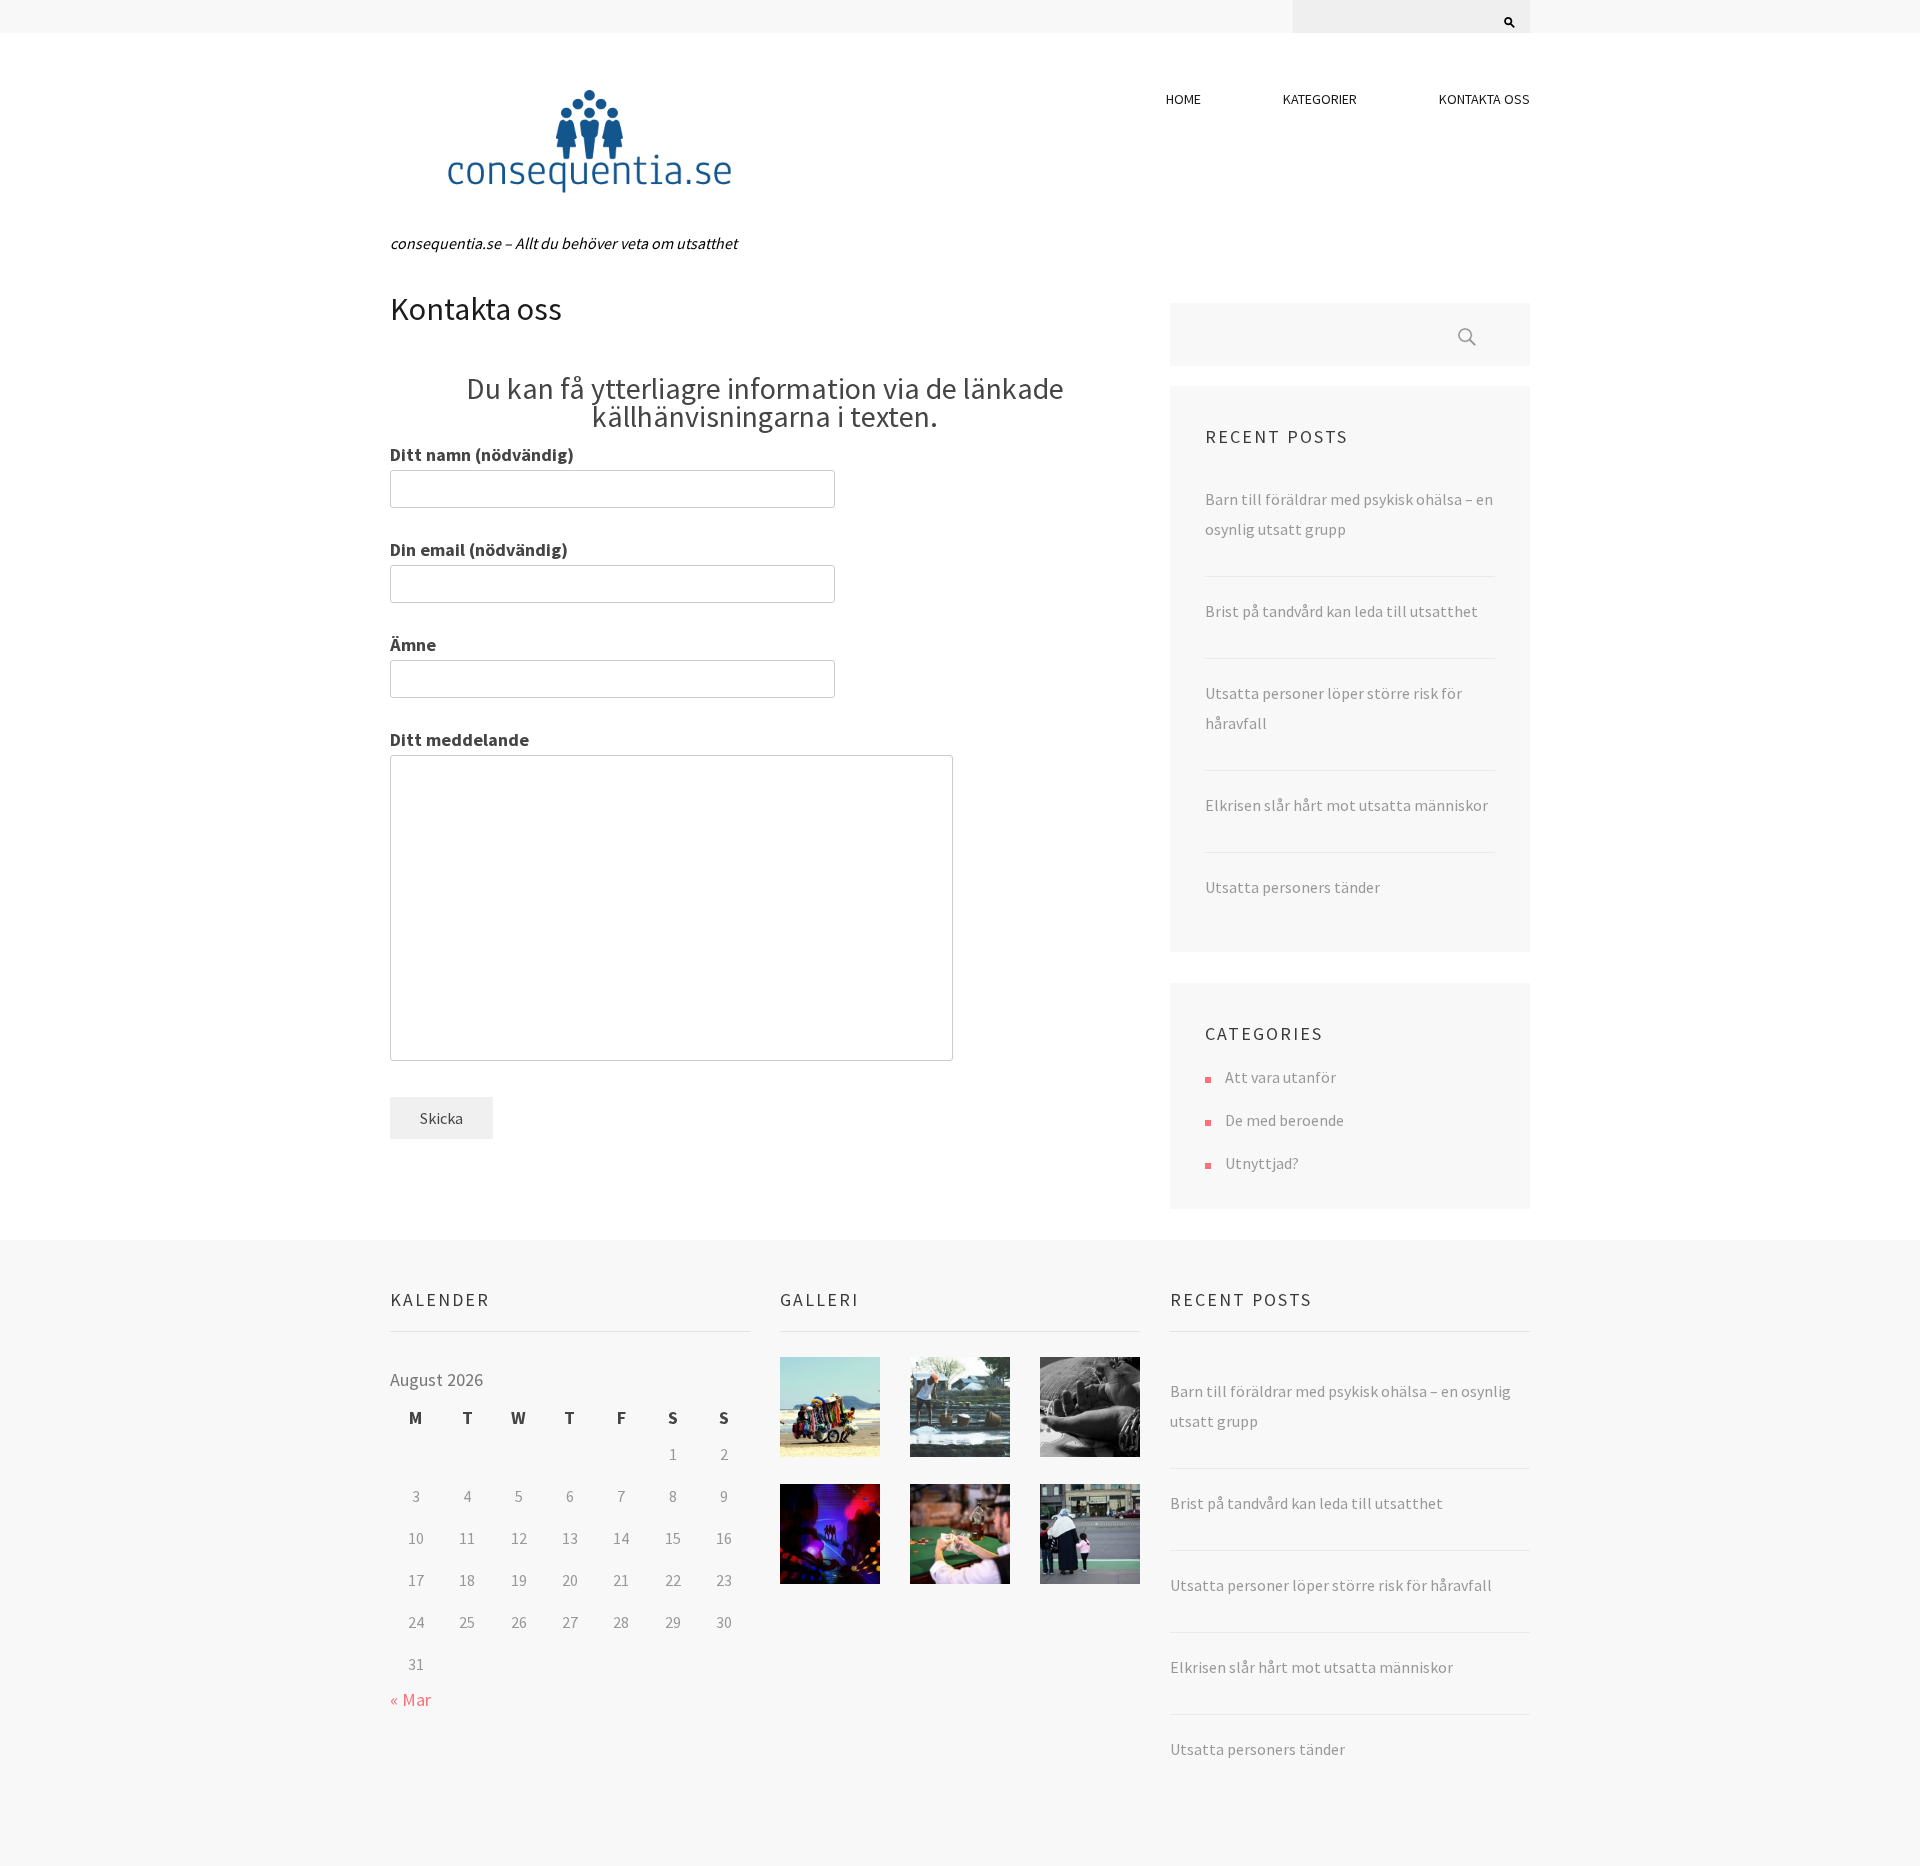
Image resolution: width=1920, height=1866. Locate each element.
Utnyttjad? (1262, 1163)
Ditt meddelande (459, 739)
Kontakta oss (1484, 99)
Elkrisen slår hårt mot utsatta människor (1346, 805)
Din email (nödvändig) (479, 549)
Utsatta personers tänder (1292, 887)
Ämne (413, 644)
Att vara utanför (1280, 1077)
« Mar (410, 1699)
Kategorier (1320, 99)
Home (1183, 99)
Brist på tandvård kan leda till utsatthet (1341, 611)
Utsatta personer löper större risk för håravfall (1331, 1585)
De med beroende (1284, 1120)
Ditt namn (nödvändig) (482, 454)
